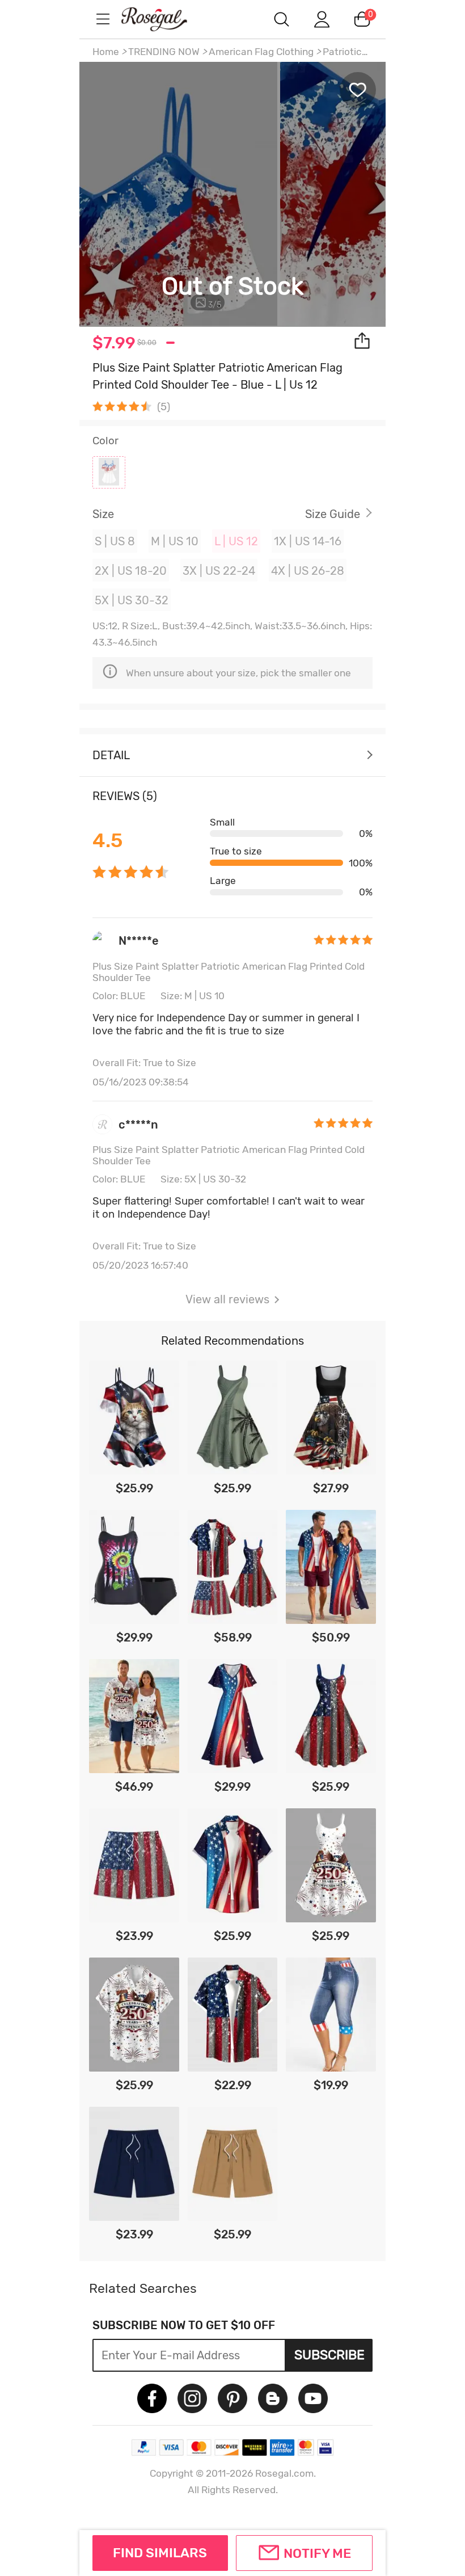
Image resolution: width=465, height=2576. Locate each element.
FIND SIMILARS (160, 2553)
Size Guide (333, 514)
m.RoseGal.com (164, 19)
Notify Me (317, 2553)
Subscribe (329, 2355)
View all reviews (227, 1299)
